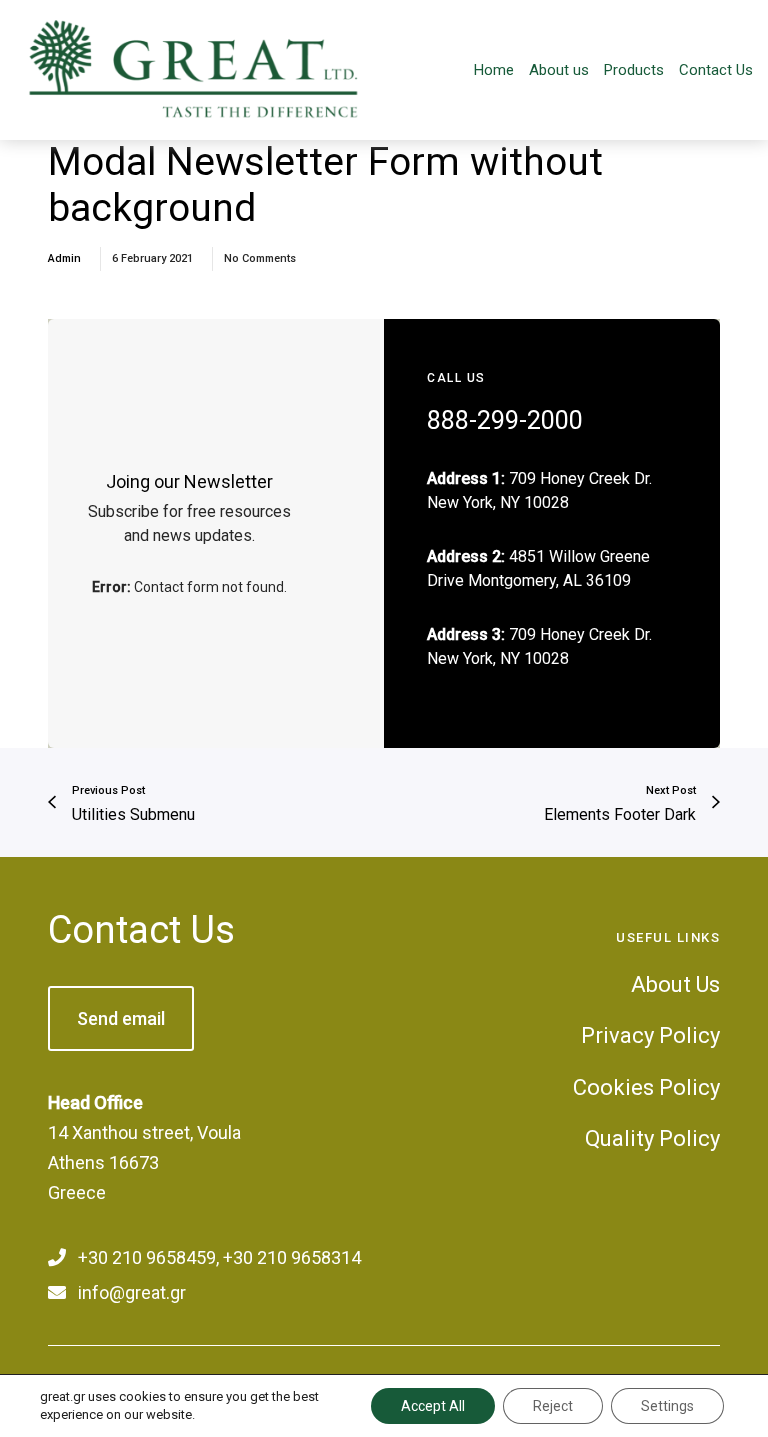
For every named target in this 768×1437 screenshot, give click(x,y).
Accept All (433, 1406)
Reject (553, 1406)
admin (64, 258)
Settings (667, 1406)
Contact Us (141, 930)
